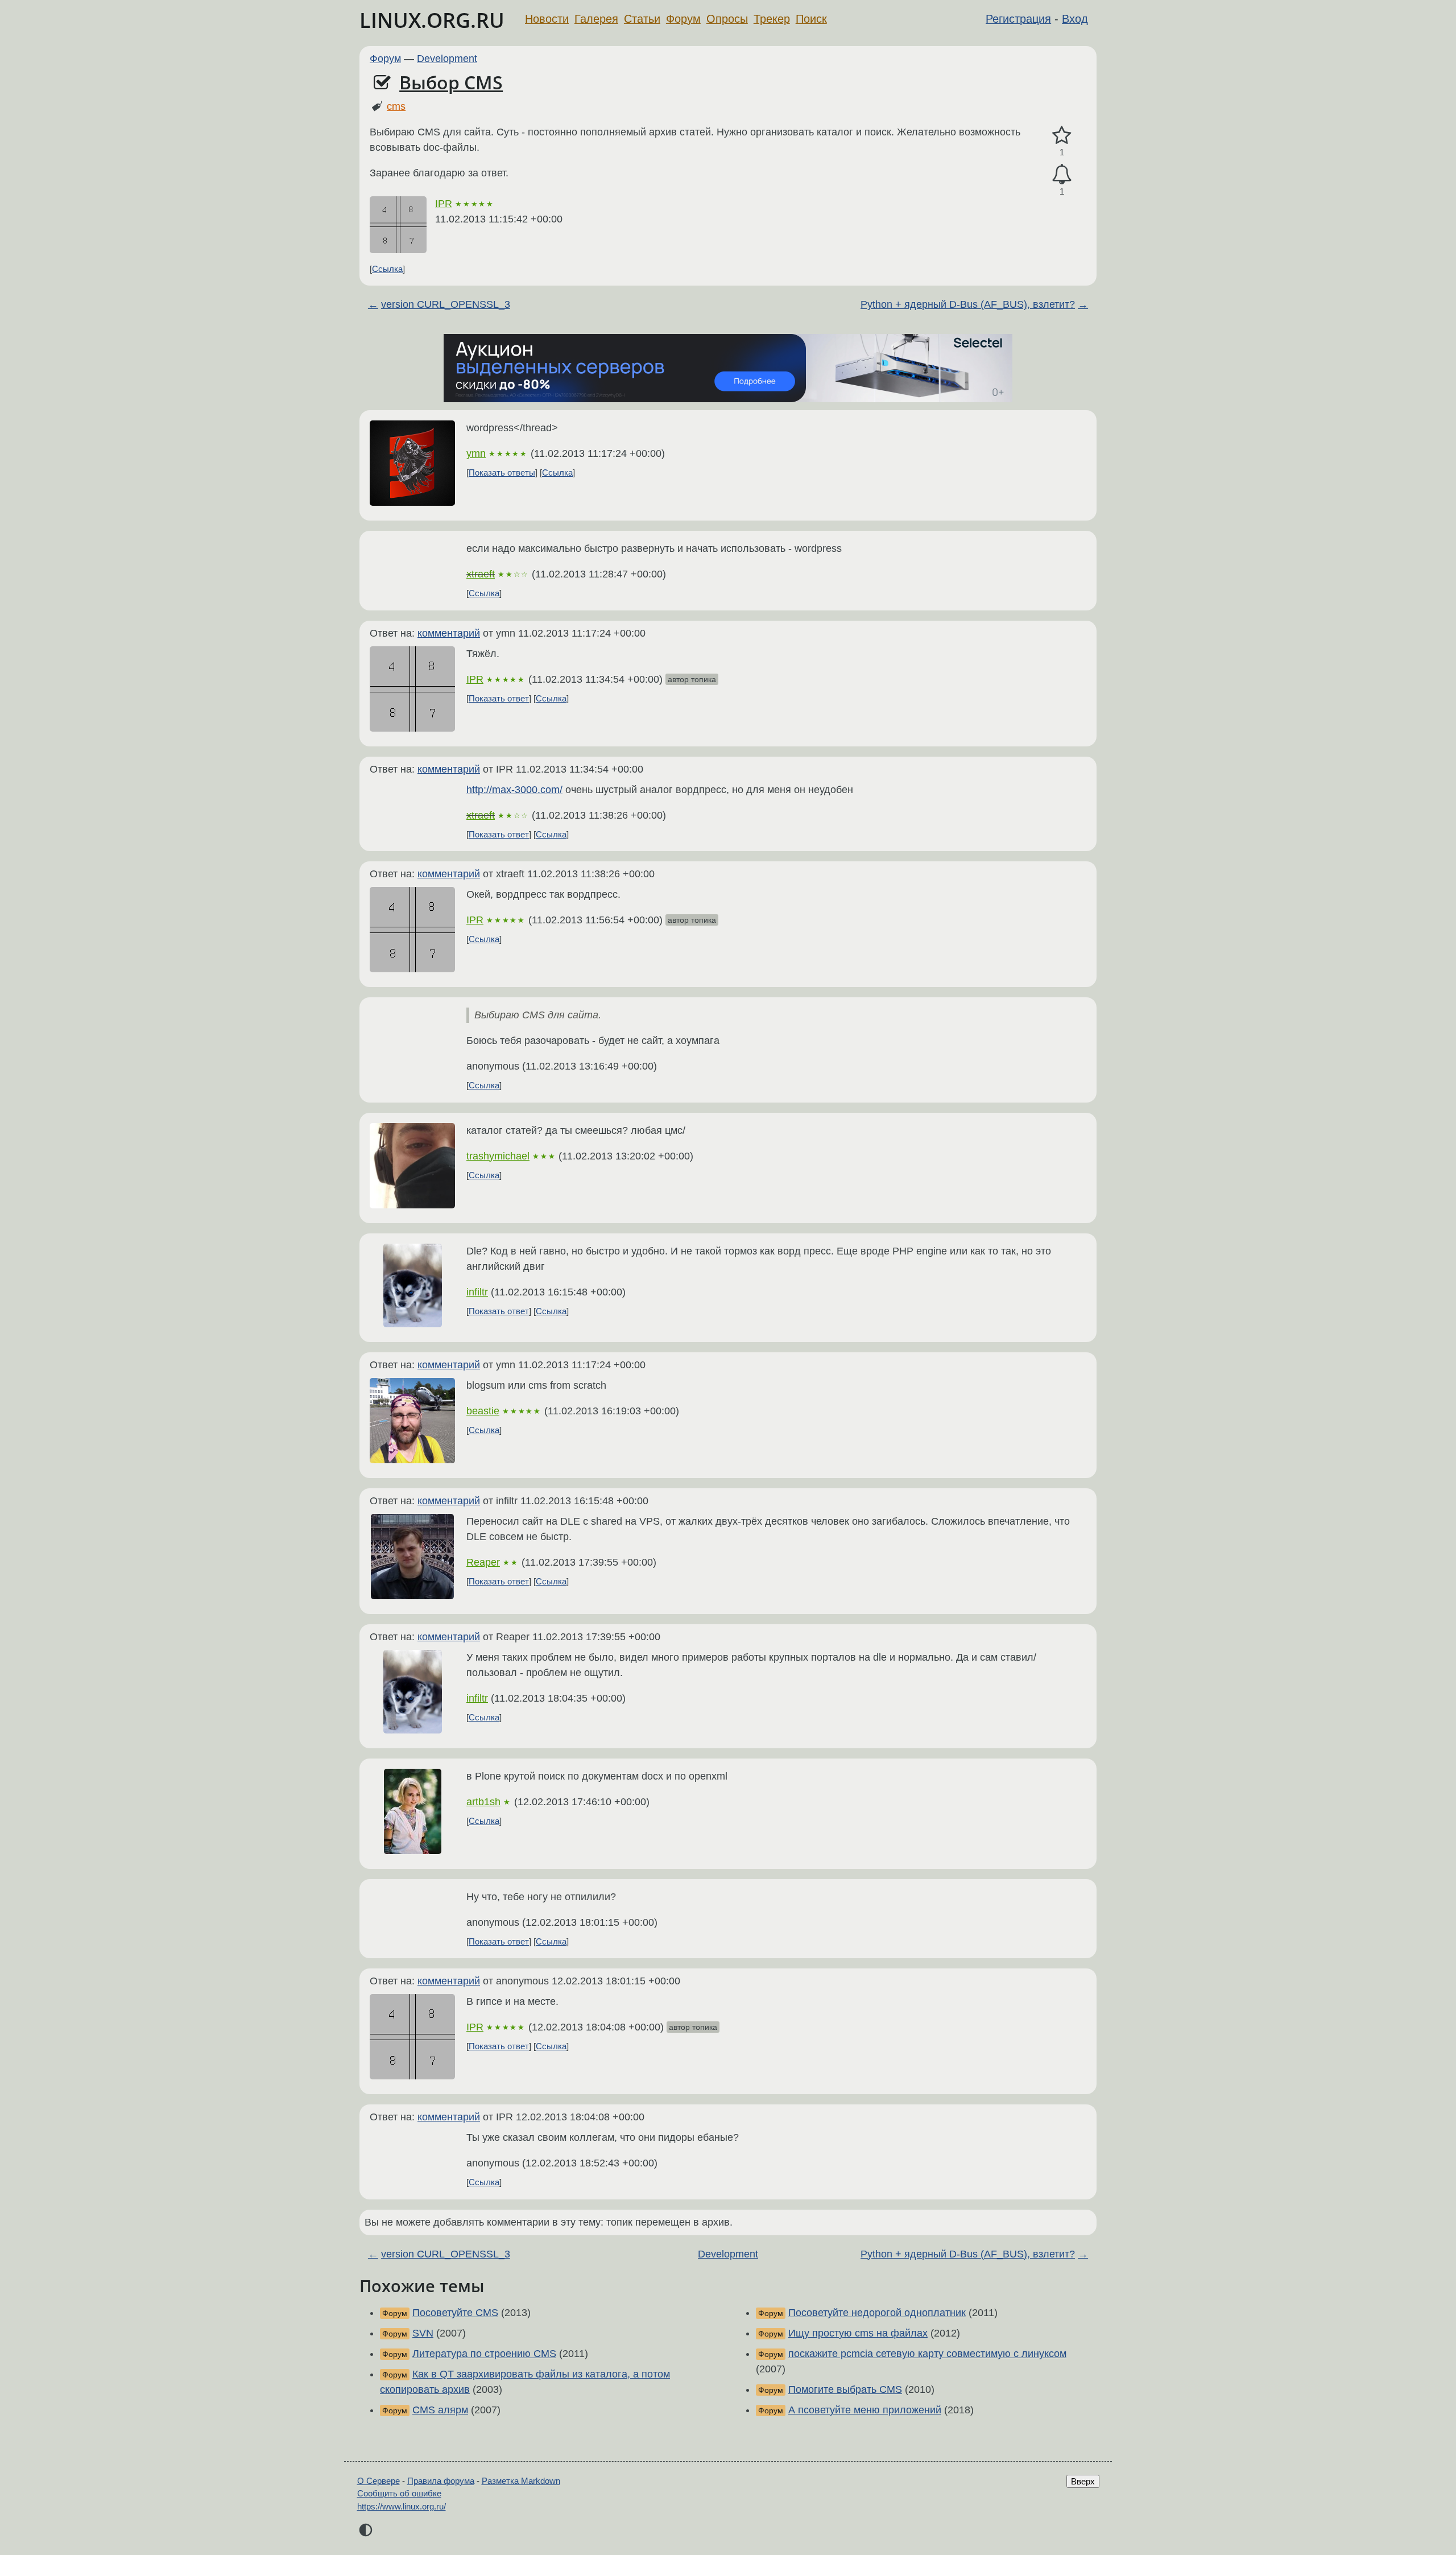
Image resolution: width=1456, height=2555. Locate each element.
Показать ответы (502, 472)
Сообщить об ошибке (399, 2493)
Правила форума (441, 2481)
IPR (444, 204)
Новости (547, 19)
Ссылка (387, 269)
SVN (423, 2333)
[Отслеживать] (1062, 174)
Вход (1075, 19)
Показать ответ (499, 698)
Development (447, 59)
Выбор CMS (451, 82)
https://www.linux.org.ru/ (402, 2506)
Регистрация (1018, 19)
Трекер (772, 19)
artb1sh (483, 1802)
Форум (683, 19)
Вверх (1083, 2481)
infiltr (477, 1292)
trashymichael (498, 1156)
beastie (483, 1411)
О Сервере (379, 2481)
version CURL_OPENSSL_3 (446, 304)
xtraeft (481, 574)
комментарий (449, 633)
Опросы (727, 19)
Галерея (596, 19)
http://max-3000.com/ (514, 790)
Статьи (642, 19)
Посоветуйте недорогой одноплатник (877, 2313)
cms (396, 106)
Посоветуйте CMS (455, 2313)
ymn (476, 453)
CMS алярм (440, 2410)
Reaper (483, 1562)
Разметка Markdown (521, 2481)
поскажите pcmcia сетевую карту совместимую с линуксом (927, 2354)
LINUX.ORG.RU (432, 20)
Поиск (811, 19)
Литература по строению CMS (484, 2354)
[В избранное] (1062, 136)
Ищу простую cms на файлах (858, 2333)
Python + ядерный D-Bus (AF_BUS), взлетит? (968, 304)
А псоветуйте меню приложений (865, 2410)
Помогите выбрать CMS (845, 2389)
